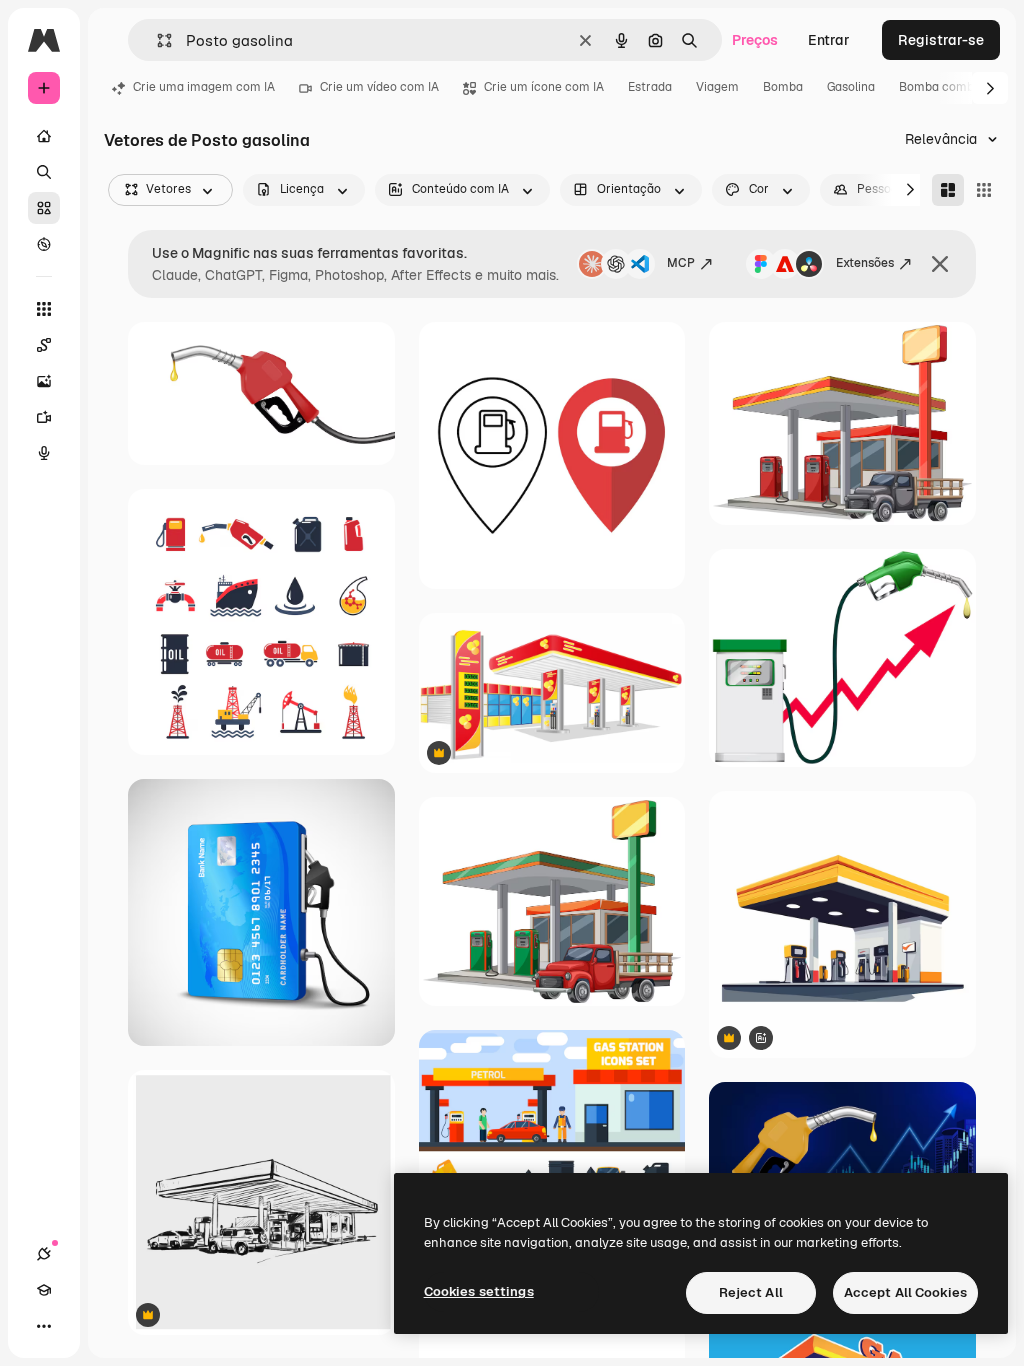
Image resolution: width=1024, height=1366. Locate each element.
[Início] (44, 136)
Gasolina (851, 87)
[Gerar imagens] (44, 381)
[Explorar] (44, 244)
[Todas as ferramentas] (44, 309)
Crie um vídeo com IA (379, 87)
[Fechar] (940, 264)
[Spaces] (44, 345)
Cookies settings (479, 1291)
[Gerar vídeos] (44, 417)
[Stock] (44, 208)
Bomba (783, 87)
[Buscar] (44, 172)
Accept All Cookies (905, 1292)
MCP (681, 263)
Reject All (751, 1292)
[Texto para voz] (44, 453)
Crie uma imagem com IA (204, 87)
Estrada (650, 87)
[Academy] (44, 1290)
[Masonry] (948, 190)
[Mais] (44, 1326)
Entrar (829, 40)
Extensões (865, 263)
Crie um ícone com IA (544, 87)
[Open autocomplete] (156, 40)
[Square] (984, 190)
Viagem (717, 87)
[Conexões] (44, 1254)
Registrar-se (941, 40)
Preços (755, 40)
